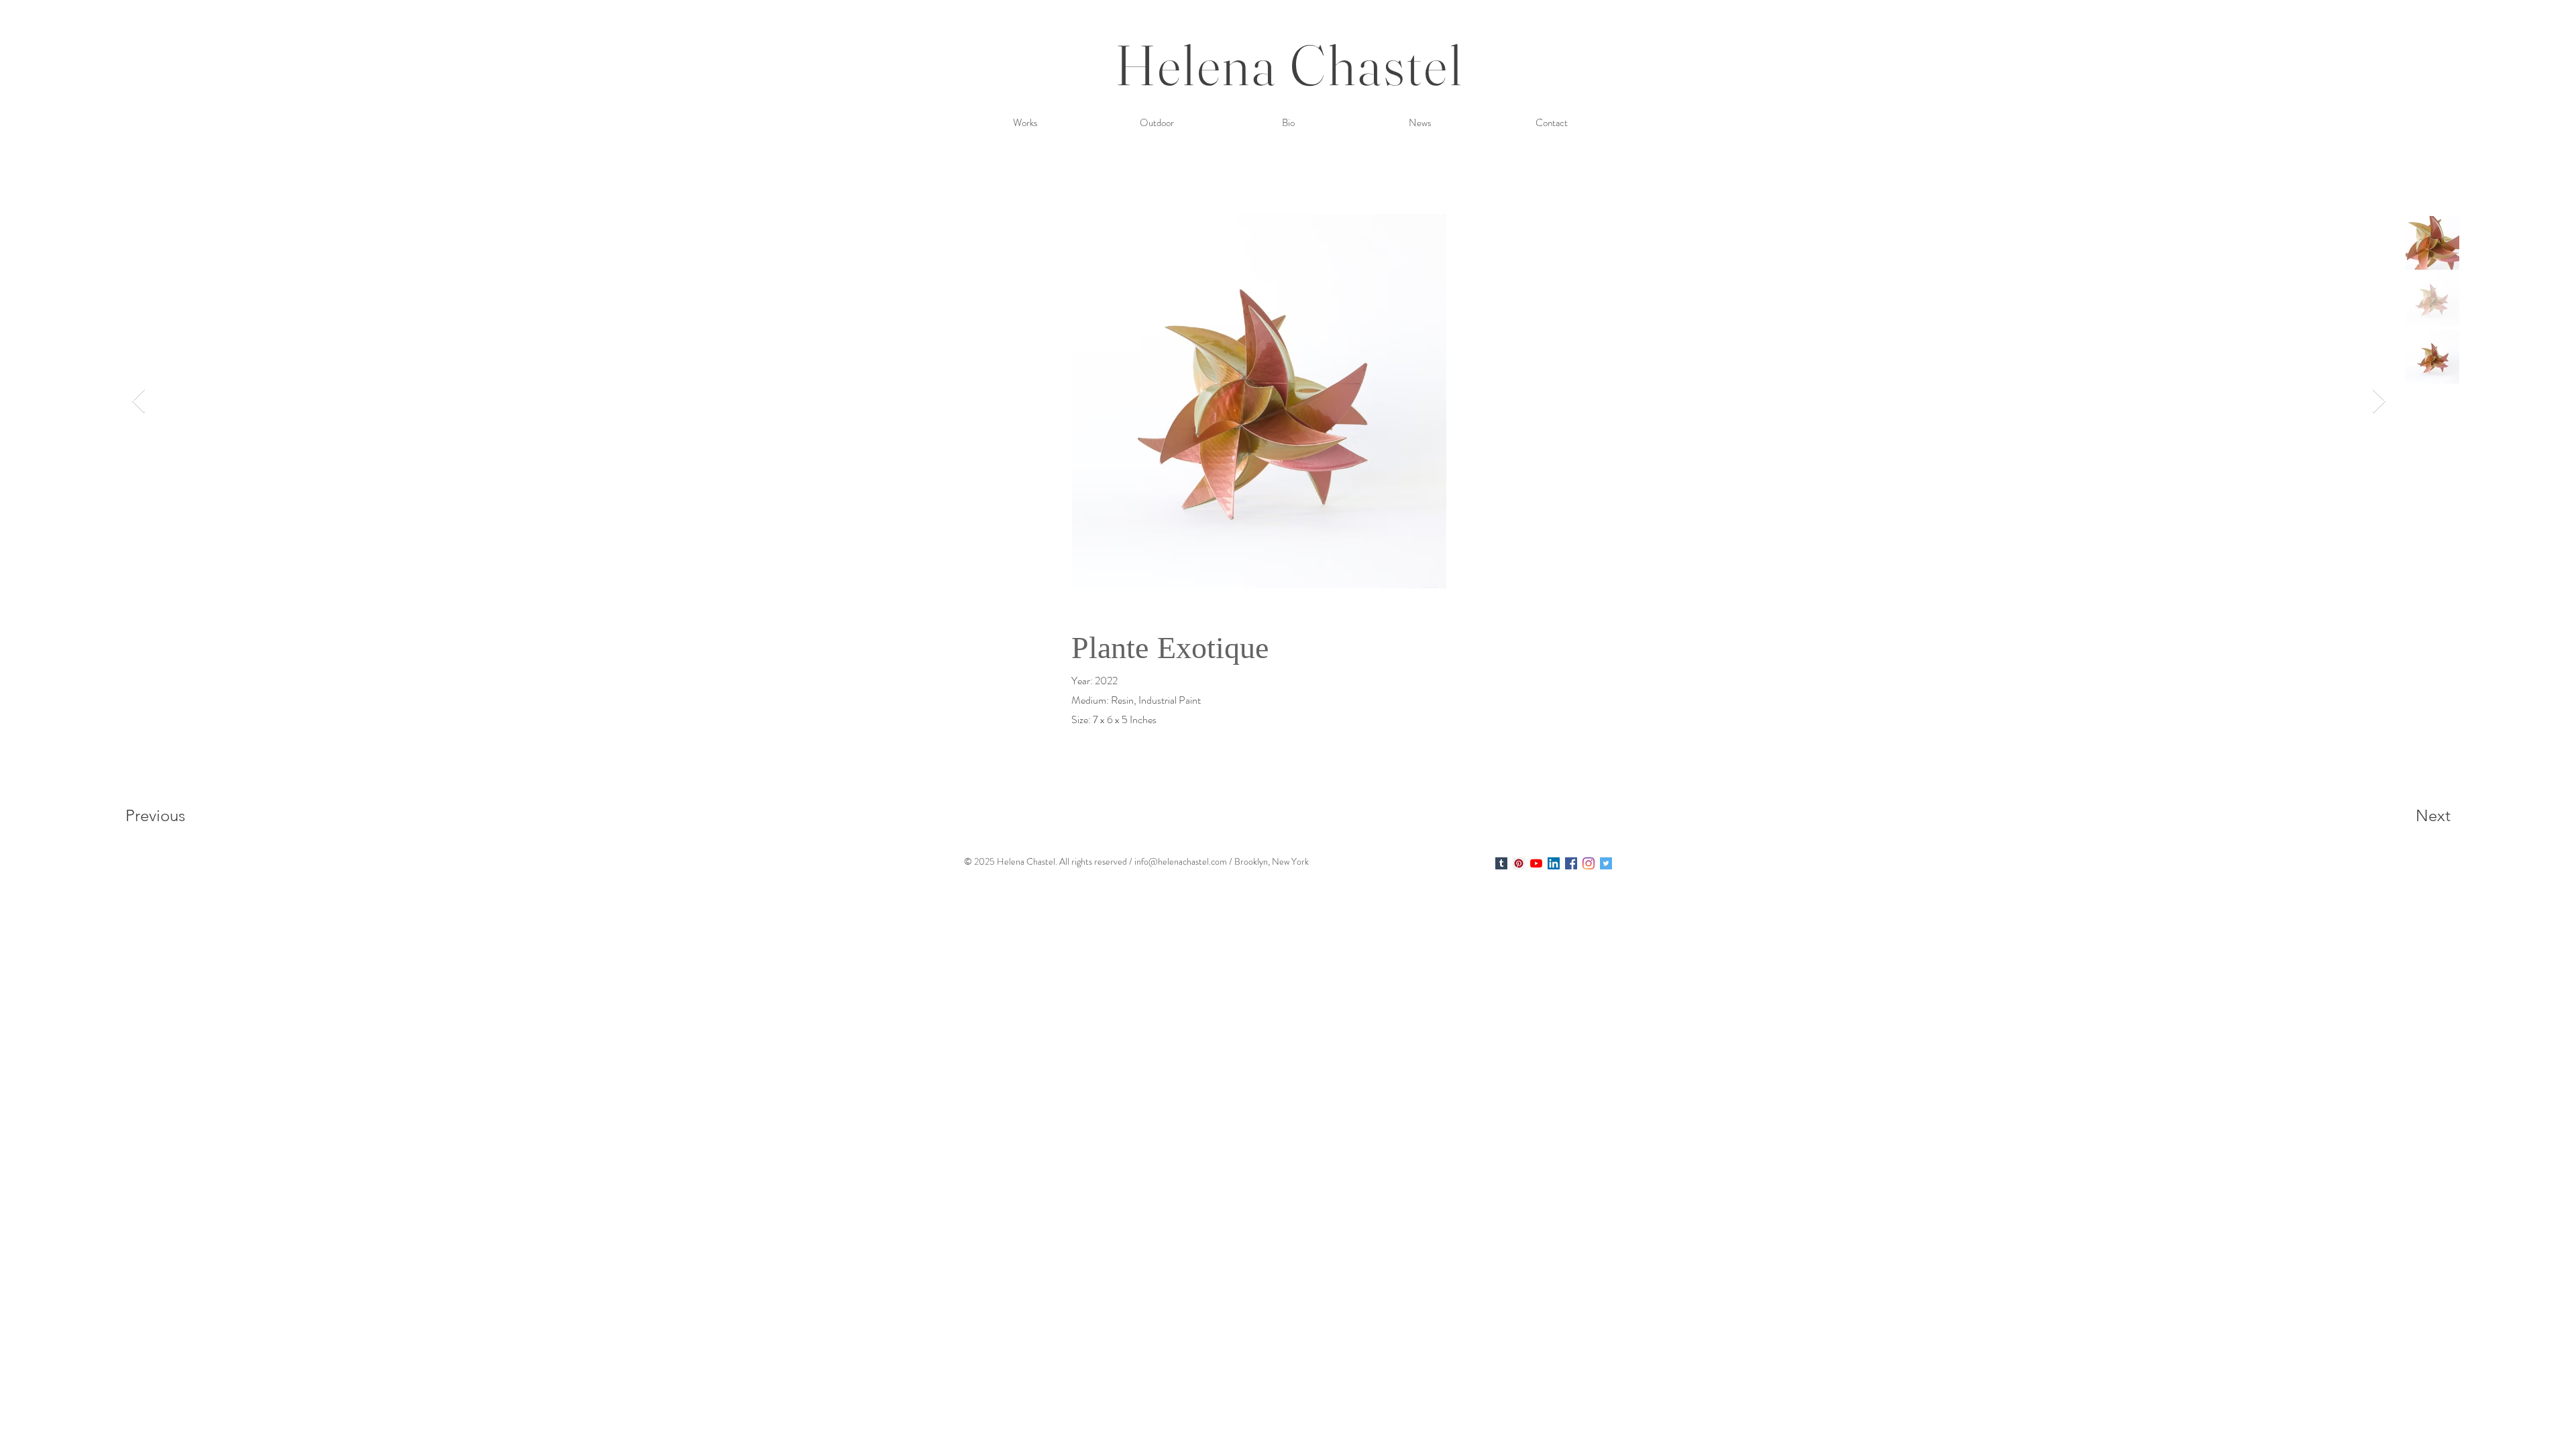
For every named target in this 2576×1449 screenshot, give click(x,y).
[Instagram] (1589, 863)
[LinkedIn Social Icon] (1554, 863)
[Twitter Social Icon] (1606, 863)
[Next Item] (2379, 401)
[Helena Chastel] (1501, 863)
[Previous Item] (139, 401)
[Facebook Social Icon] (1571, 863)
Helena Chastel (1290, 65)
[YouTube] (1536, 863)
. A (1060, 861)
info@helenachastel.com (1181, 861)
